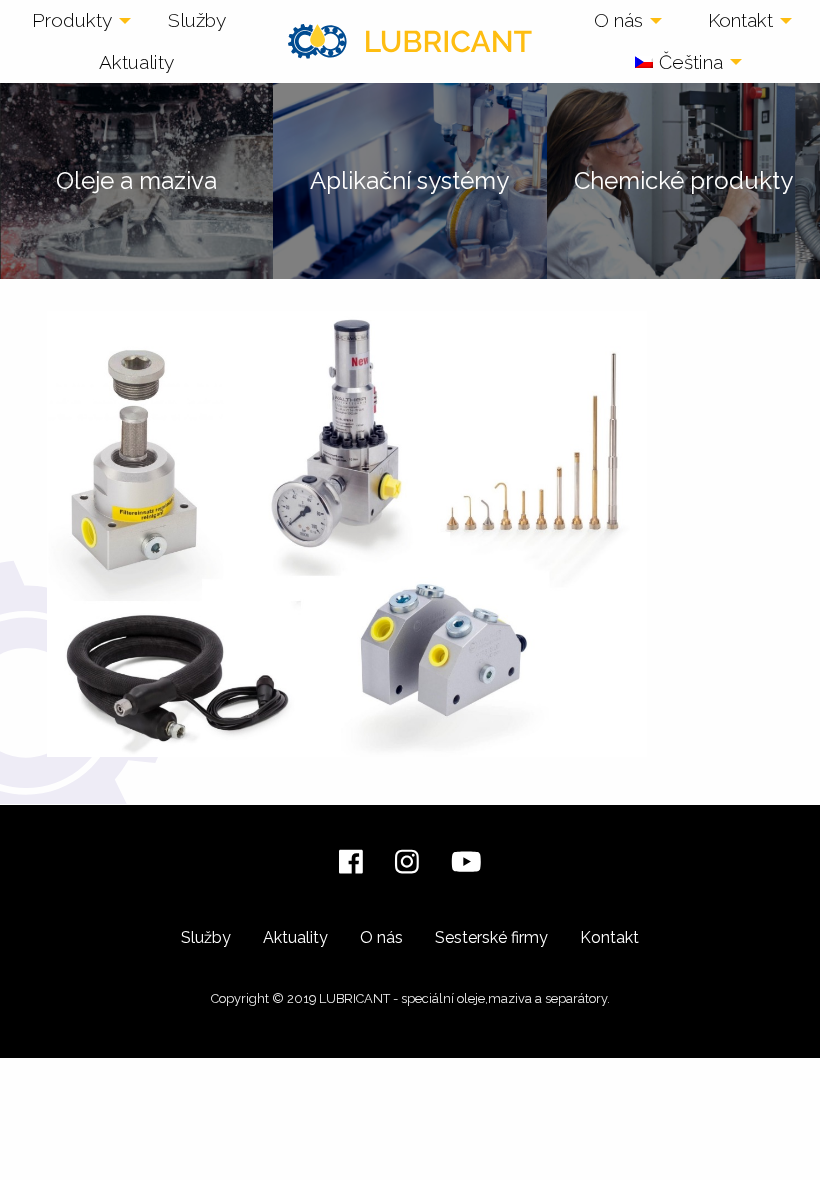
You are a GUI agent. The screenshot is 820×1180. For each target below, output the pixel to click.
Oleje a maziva (136, 180)
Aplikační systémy (409, 180)
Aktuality (136, 62)
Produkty (72, 20)
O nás (618, 20)
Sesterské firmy (491, 937)
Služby (197, 20)
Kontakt (740, 20)
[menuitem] (76, 21)
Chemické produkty (683, 180)
